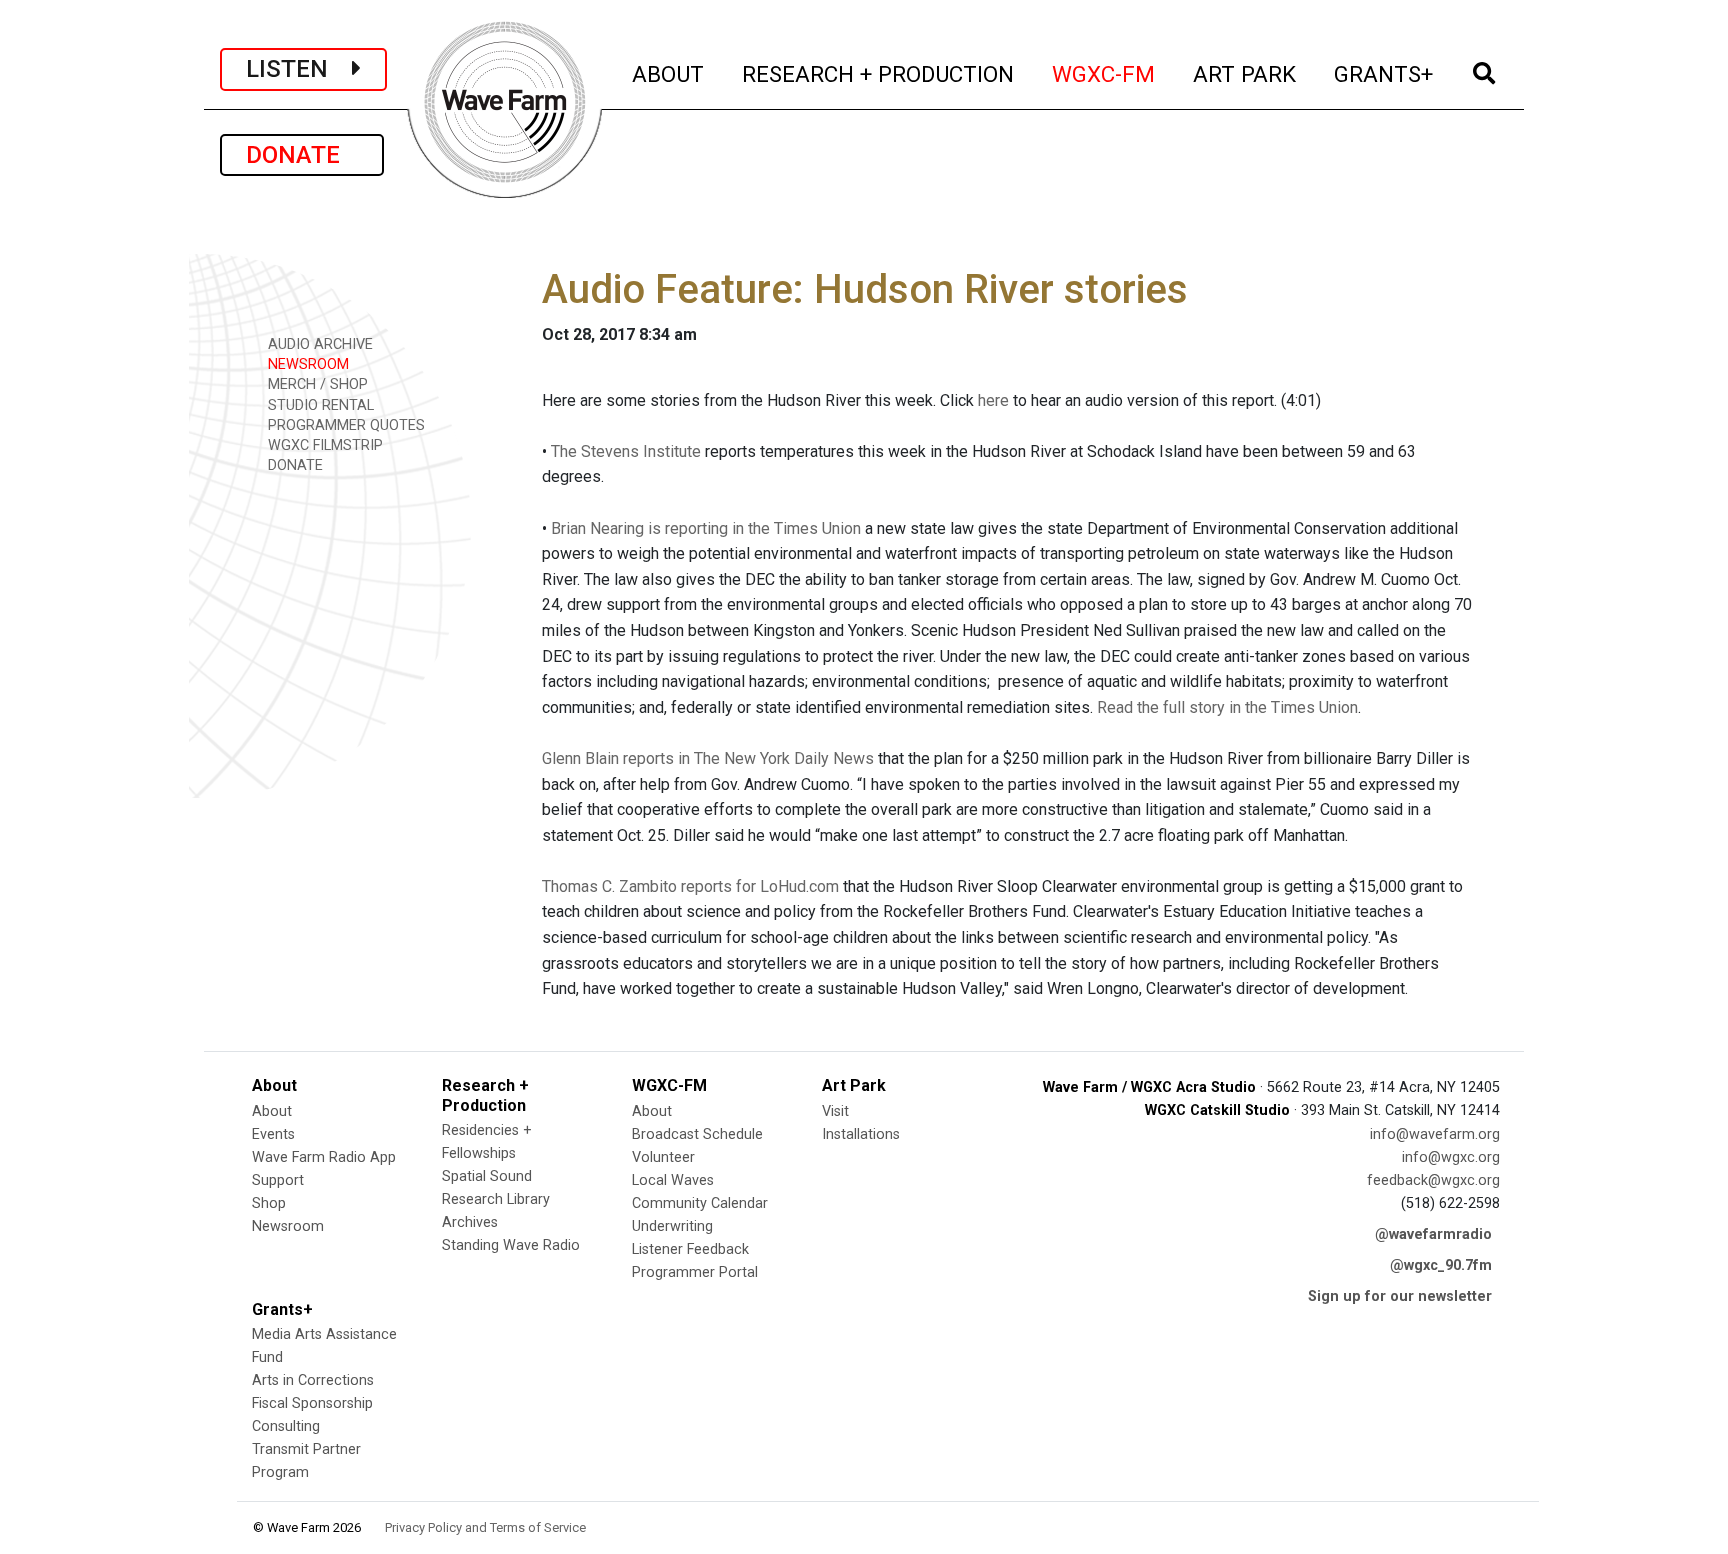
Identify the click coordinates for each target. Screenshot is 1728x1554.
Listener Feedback (690, 1249)
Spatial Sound (487, 1176)
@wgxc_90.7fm (1441, 1265)
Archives (470, 1222)
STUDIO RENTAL (319, 405)
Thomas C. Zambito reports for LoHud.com (690, 886)
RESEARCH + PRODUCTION (879, 73)
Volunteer (663, 1157)
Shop (269, 1203)
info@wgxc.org (1451, 1157)
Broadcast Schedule (697, 1134)
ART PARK (1245, 73)
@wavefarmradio (1433, 1234)
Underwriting (672, 1226)
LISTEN (299, 69)
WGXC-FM (1104, 73)
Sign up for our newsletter (1400, 1296)
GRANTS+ (1384, 73)
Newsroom (288, 1226)
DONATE (302, 155)
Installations (861, 1134)
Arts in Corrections (313, 1380)
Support (278, 1180)
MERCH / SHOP (316, 384)
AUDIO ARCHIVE (318, 344)
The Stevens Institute (626, 451)
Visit (835, 1111)
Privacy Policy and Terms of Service (485, 1527)
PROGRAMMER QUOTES (344, 425)
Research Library (496, 1199)
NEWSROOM (306, 364)
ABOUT (669, 73)
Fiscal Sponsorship (312, 1403)
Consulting (286, 1426)
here (993, 400)
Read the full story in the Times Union (1227, 707)
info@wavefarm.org (1435, 1134)
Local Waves (673, 1180)
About (272, 1111)
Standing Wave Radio (511, 1245)
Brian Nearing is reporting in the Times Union (706, 528)
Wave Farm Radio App (324, 1157)
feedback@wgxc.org (1433, 1180)
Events (273, 1134)
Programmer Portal (695, 1272)
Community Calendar (700, 1203)
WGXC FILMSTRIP (323, 445)
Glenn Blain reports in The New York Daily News (708, 758)
